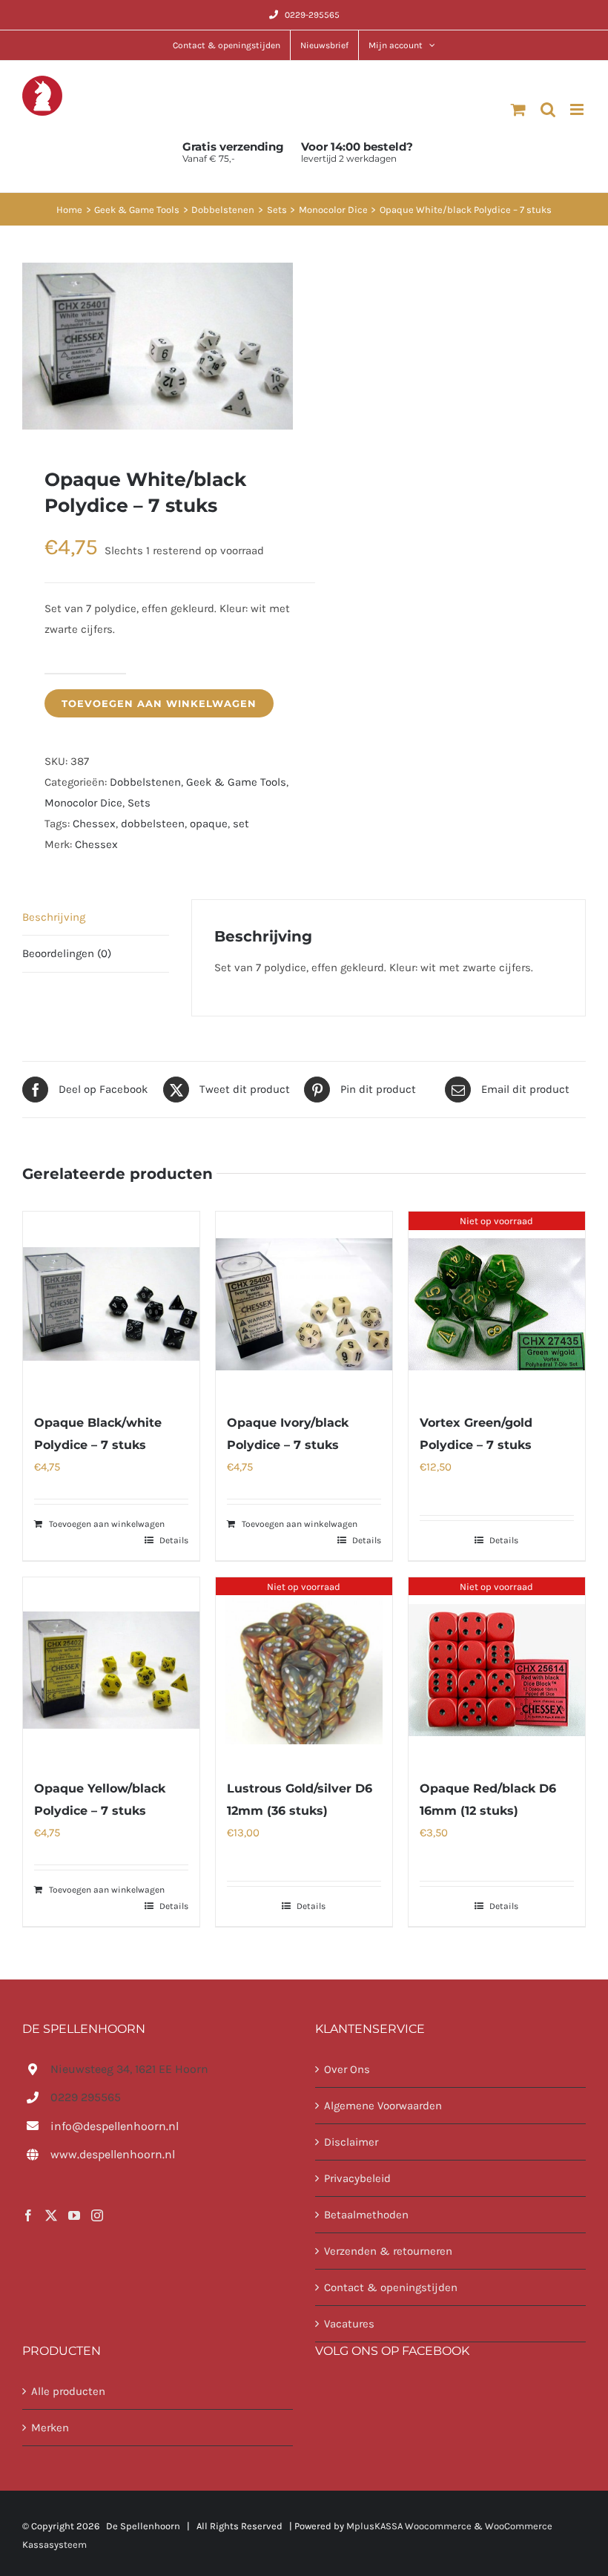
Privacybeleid (357, 2178)
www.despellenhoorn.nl (113, 2154)
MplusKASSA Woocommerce (409, 2526)
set (241, 824)
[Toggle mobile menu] (578, 109)
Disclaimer (351, 2142)
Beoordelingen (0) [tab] (67, 953)
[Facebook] (28, 2215)
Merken (50, 2428)
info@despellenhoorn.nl (115, 2125)
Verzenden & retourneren (388, 2251)
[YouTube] (74, 2215)
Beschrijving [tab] (54, 917)
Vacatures (349, 2324)
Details (174, 1540)
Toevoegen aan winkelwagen (159, 703)
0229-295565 (312, 15)
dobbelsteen (153, 824)
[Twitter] (51, 2215)
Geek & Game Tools (236, 782)
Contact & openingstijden (391, 2287)
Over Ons (347, 2069)
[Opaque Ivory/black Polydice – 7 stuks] (304, 1304)
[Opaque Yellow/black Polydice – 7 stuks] (111, 1670)
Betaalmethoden (366, 2215)
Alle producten (68, 2391)
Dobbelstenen (145, 782)
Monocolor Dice (83, 803)
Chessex (94, 824)
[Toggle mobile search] (548, 109)
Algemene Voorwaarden (383, 2106)
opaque (209, 824)
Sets (139, 803)
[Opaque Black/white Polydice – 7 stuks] (111, 1304)
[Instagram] (97, 2215)
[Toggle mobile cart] (518, 109)
